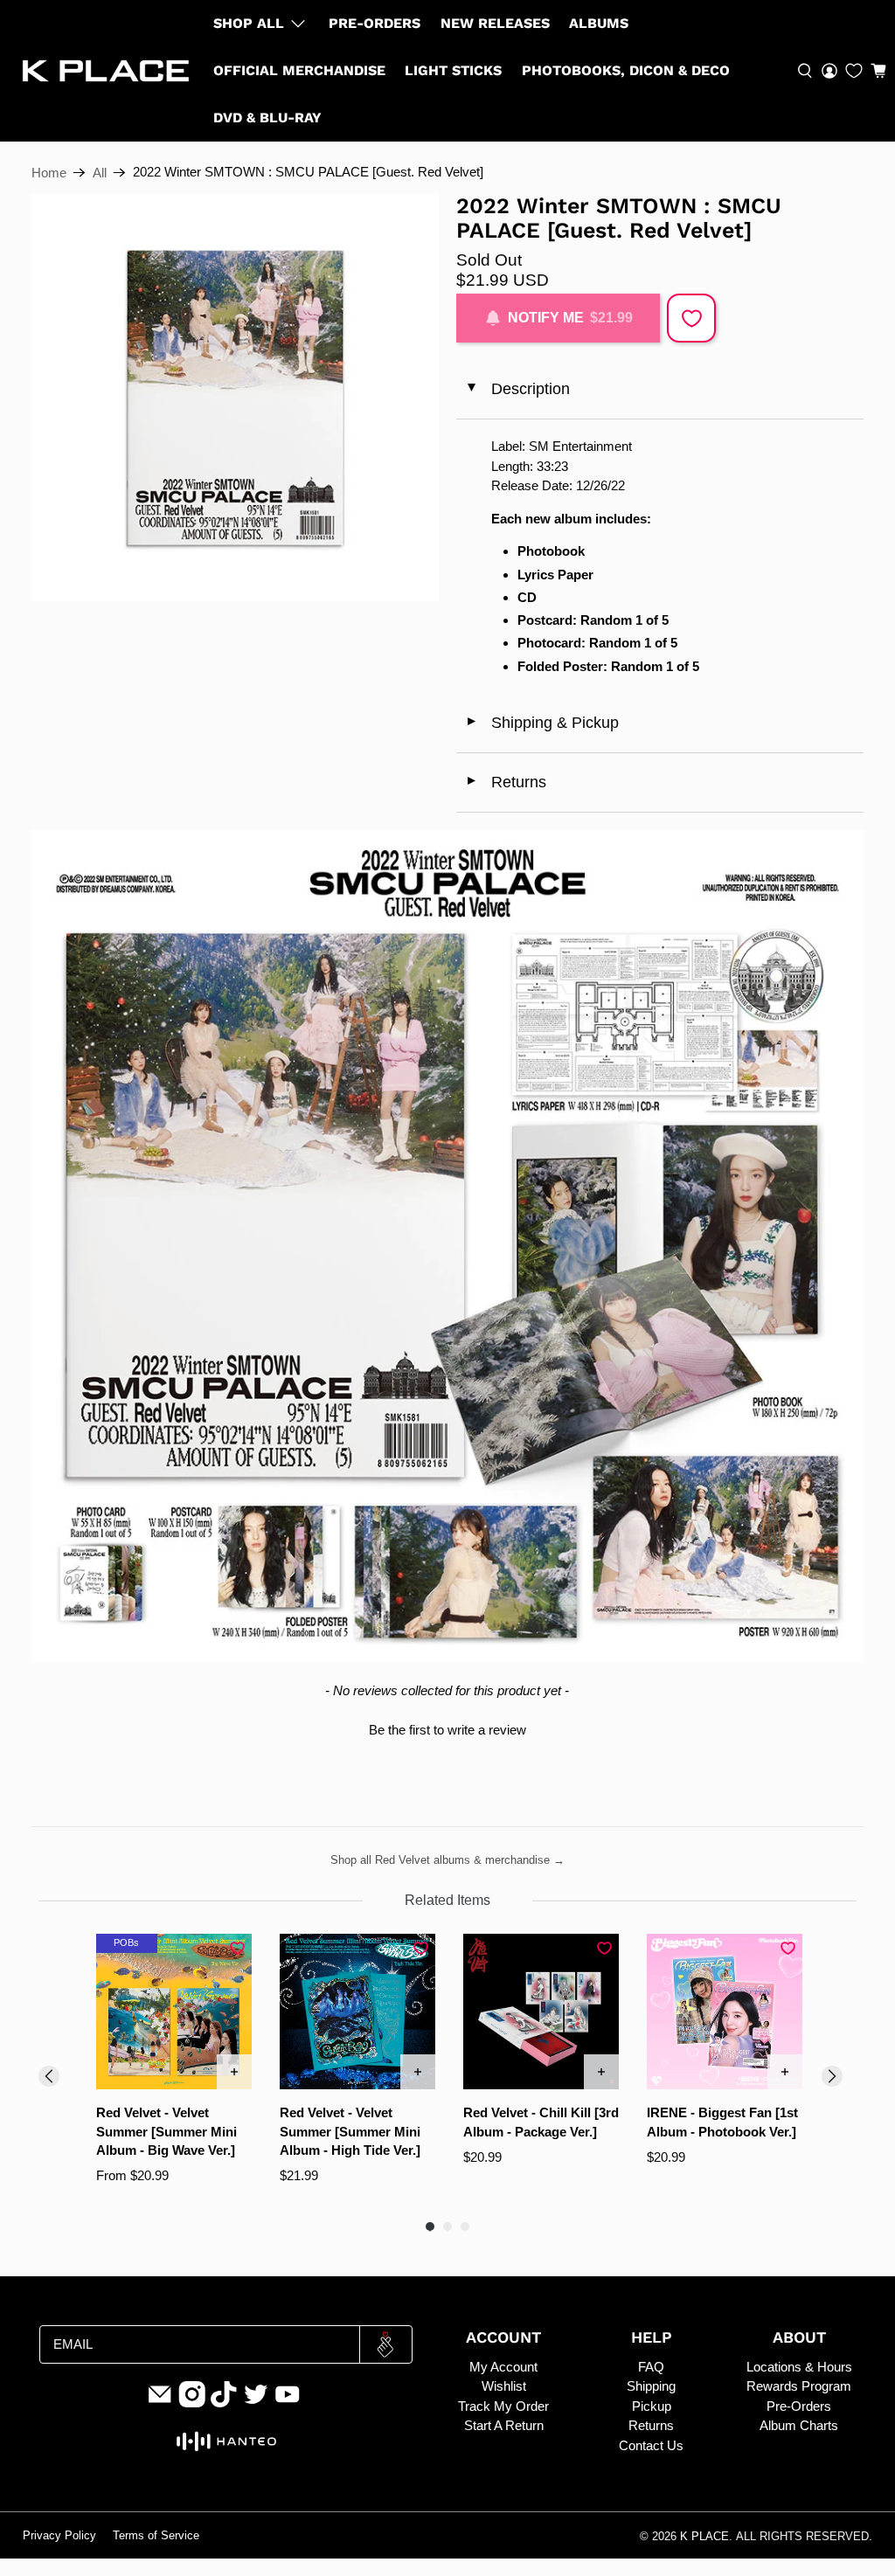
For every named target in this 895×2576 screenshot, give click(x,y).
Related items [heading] (447, 1900)
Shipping (651, 2386)
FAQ (651, 2367)
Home (49, 173)
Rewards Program (799, 2386)
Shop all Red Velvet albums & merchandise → (447, 1860)
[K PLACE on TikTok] (224, 2403)
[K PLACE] (106, 71)
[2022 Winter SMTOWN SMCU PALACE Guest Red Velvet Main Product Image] (235, 398)
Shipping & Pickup (542, 723)
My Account (503, 2367)
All (100, 173)
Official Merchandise (299, 70)
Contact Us (651, 2445)
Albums (599, 23)
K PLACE (704, 2537)
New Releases (495, 23)
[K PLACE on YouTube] (288, 2403)
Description (517, 389)
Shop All (249, 23)
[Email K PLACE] (160, 2403)
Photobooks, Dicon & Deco (626, 70)
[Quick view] (234, 2072)
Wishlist (504, 2386)
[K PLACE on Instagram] (192, 2403)
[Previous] (49, 2076)
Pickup (652, 2406)
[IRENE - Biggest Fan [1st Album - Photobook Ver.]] (725, 2012)
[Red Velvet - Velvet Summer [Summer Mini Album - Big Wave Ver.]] (174, 2012)
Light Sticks (453, 70)
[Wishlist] (854, 71)
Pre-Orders (375, 23)
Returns (506, 782)
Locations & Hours (799, 2367)
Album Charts (799, 2425)
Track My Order (503, 2406)
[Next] (832, 2076)
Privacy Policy (59, 2536)
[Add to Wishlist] (691, 318)
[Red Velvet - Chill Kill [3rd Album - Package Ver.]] (541, 2012)
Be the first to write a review (447, 1730)
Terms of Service (156, 2536)
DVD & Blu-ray (267, 118)
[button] (878, 71)
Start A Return (504, 2425)
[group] (174, 2069)
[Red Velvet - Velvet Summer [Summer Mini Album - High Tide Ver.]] (357, 2012)
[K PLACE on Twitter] (256, 2403)
